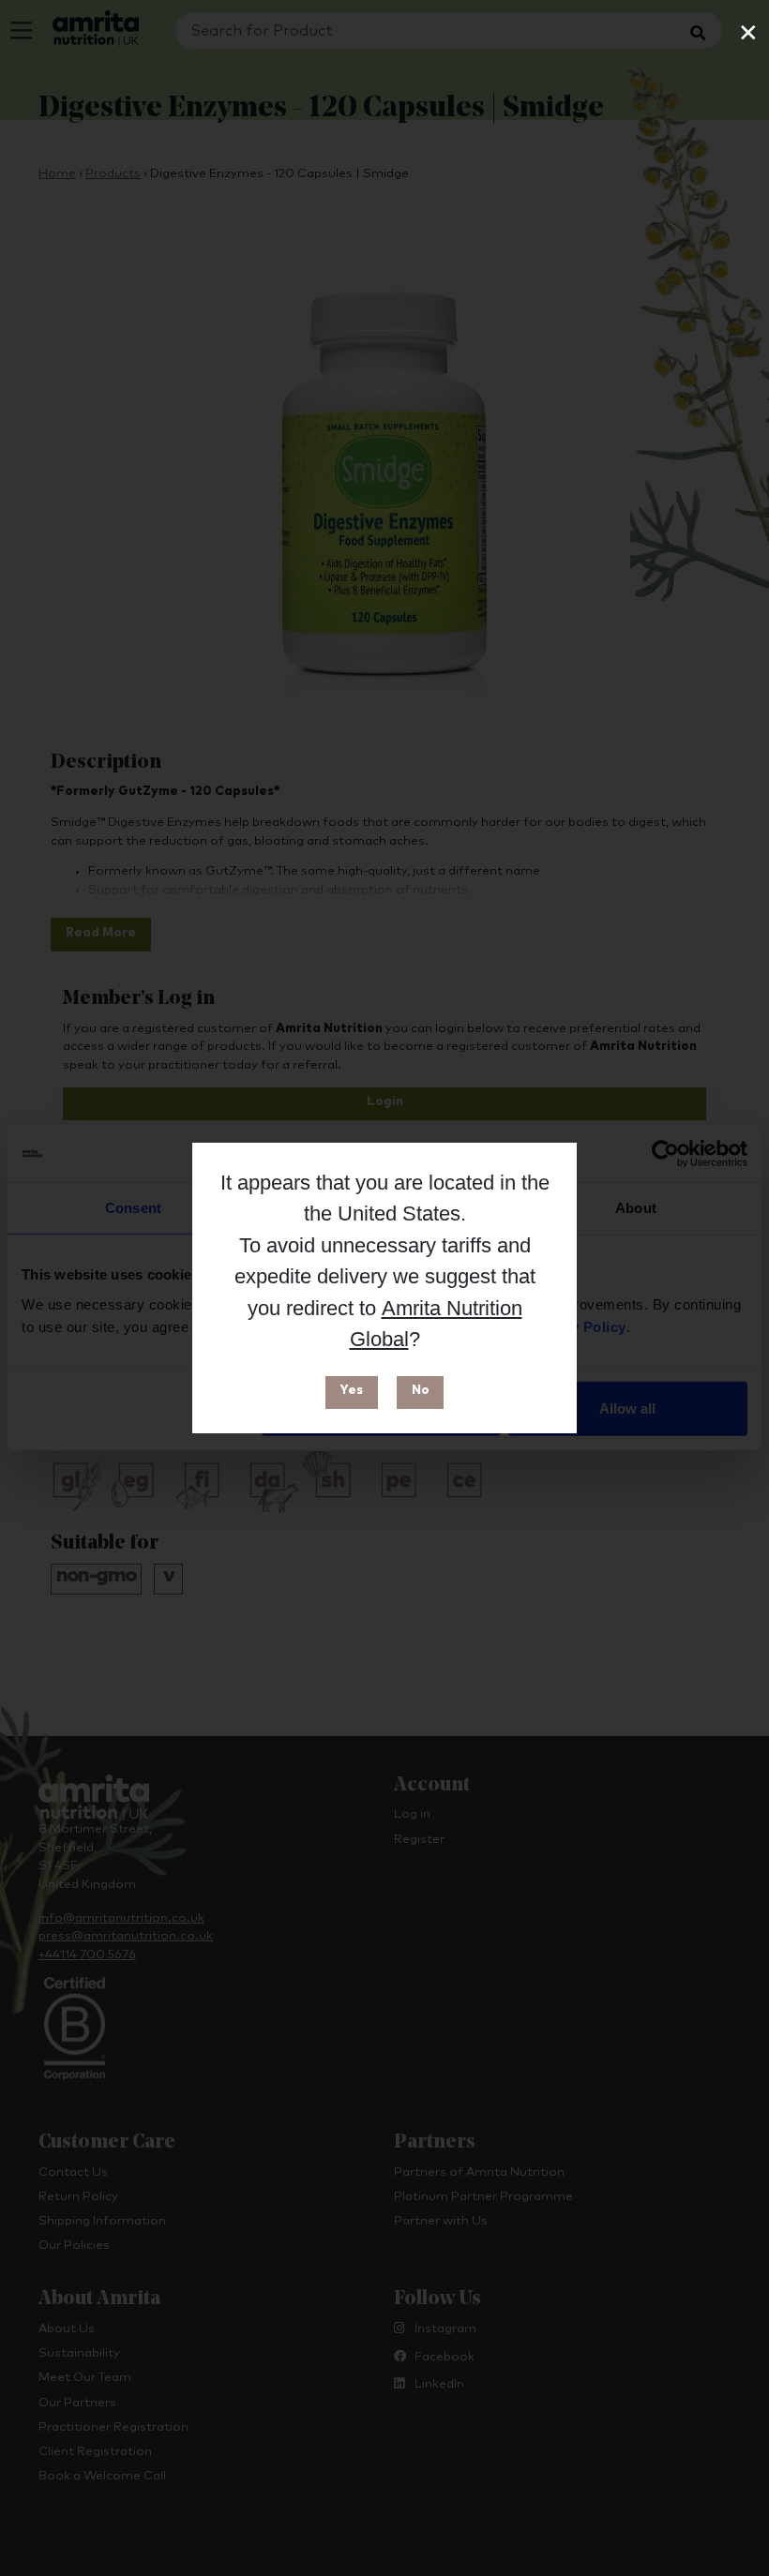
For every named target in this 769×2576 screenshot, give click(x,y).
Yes (351, 1391)
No (421, 1391)
